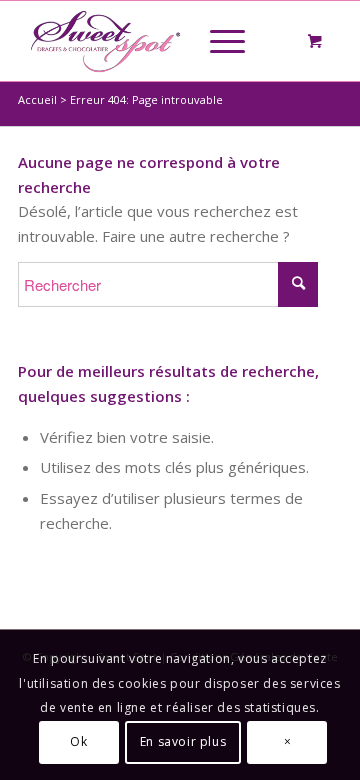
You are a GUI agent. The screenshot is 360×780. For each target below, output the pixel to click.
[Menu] (217, 41)
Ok (78, 741)
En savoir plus (183, 741)
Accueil (37, 99)
